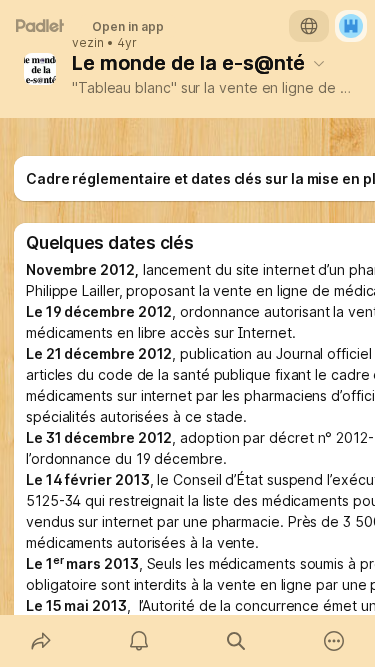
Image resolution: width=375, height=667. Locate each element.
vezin (88, 43)
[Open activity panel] (139, 641)
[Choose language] (309, 26)
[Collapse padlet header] (319, 63)
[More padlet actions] (334, 641)
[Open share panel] (41, 641)
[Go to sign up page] (351, 26)
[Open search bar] (237, 641)
